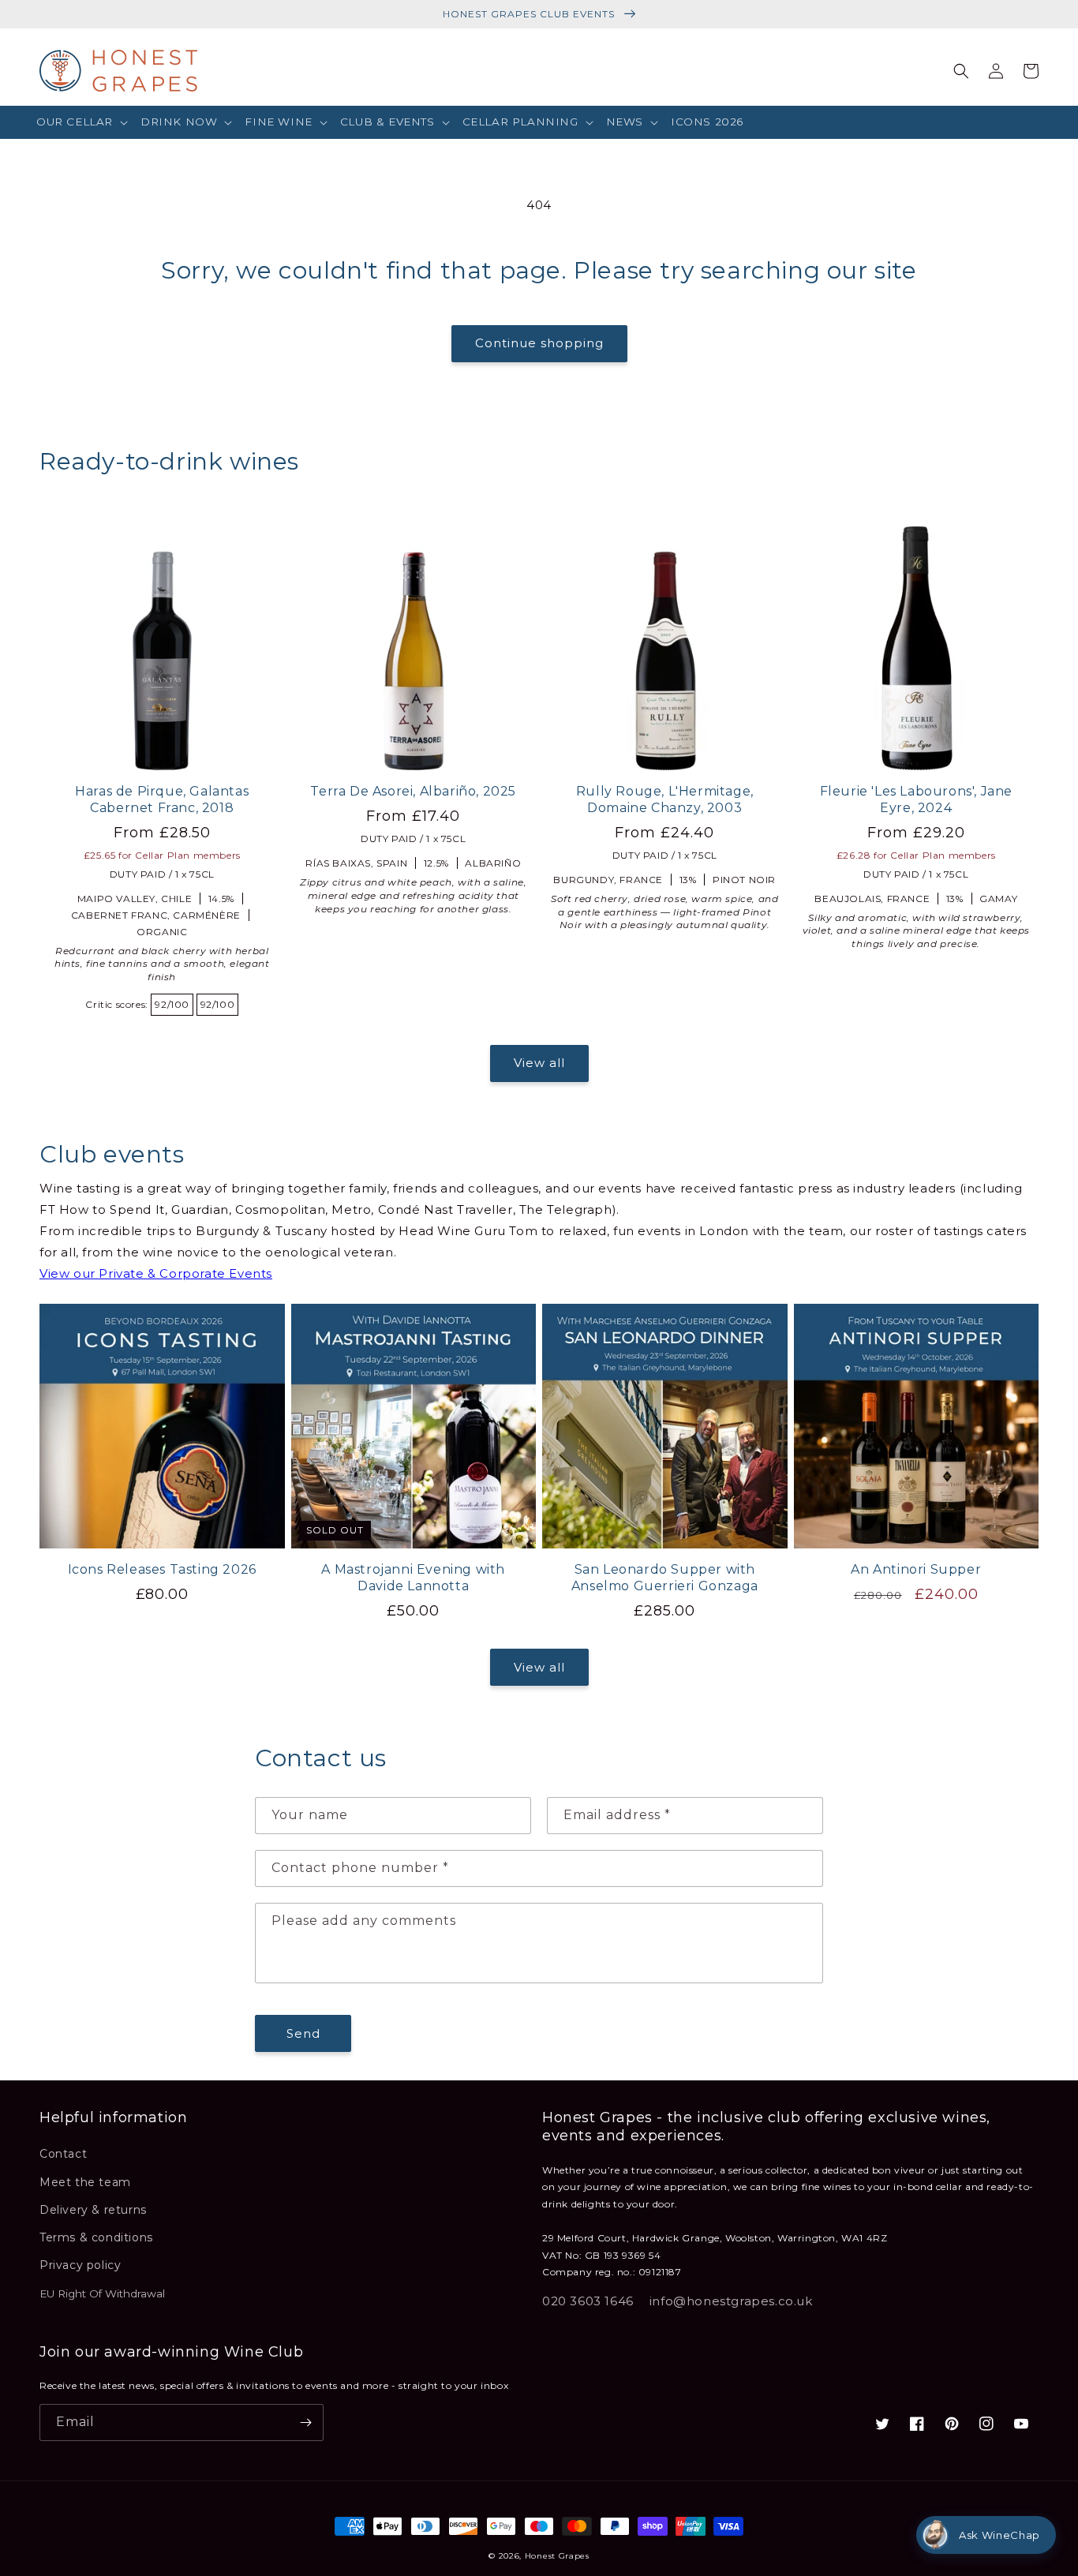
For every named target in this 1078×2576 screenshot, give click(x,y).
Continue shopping (539, 343)
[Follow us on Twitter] (882, 2424)
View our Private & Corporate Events (156, 1273)
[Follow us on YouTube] (1021, 2424)
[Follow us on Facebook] (917, 2424)
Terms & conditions (96, 2237)
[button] (82, 122)
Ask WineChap (999, 2535)
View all (539, 1063)
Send (303, 2033)
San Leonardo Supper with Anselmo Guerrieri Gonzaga (665, 1578)
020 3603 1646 (588, 2301)
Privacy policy (80, 2265)
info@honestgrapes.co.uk (731, 2301)
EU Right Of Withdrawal (102, 2293)
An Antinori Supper (916, 1569)
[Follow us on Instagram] (986, 2424)
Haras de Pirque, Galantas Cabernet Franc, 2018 (162, 799)
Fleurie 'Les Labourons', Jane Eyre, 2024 (916, 799)
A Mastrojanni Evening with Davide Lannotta (413, 1578)
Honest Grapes (557, 2556)
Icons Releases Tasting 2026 (162, 1569)
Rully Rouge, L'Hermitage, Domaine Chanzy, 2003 (665, 799)
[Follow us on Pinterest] (952, 2424)
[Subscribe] (305, 2422)
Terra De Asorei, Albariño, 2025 (413, 791)
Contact (63, 2154)
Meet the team (85, 2182)
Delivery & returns (93, 2210)
